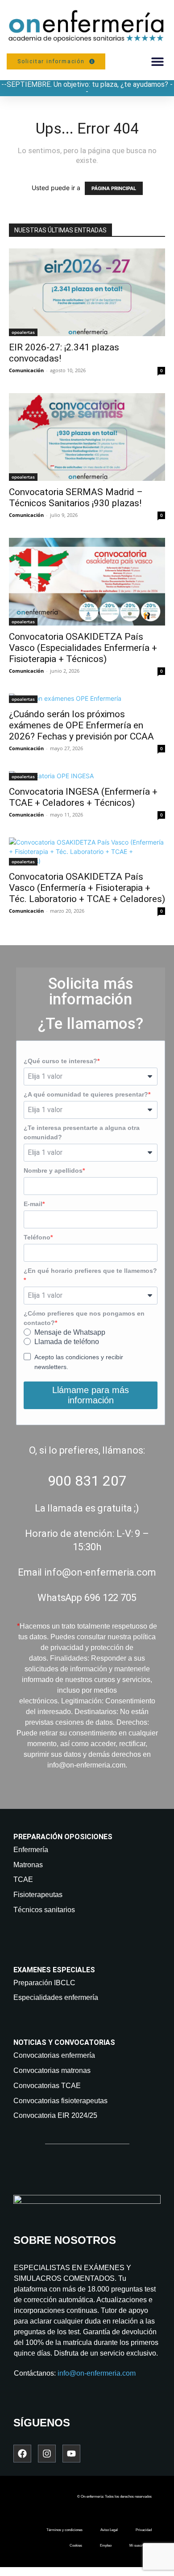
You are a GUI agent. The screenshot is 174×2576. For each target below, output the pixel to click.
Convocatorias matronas (52, 2070)
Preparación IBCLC (44, 1983)
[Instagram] (47, 2454)
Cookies (76, 2546)
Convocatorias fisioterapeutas (60, 2101)
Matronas (28, 1865)
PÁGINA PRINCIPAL (114, 188)
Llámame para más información (91, 1395)
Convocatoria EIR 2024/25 (55, 2115)
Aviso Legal (109, 2530)
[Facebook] (22, 2454)
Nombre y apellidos (53, 1170)
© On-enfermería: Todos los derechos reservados (114, 2497)
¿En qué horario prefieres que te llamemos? (90, 1271)
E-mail (33, 1204)
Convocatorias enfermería (54, 2055)
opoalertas (23, 332)
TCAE (23, 1879)
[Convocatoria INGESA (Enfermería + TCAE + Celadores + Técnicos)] (87, 776)
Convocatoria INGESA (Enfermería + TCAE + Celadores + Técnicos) (83, 797)
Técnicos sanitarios (44, 1910)
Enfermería (31, 1850)
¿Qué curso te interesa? (60, 1061)
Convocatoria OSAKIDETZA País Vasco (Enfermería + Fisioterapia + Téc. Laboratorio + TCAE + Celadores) (87, 888)
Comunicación (26, 370)
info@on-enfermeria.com (97, 2373)
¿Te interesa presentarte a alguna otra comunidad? (82, 1132)
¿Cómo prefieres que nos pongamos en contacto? (84, 1318)
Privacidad (144, 2530)
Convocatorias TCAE (47, 2086)
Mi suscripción (141, 2546)
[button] (157, 61)
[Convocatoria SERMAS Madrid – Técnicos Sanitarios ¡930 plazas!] (87, 437)
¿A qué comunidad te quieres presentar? (86, 1094)
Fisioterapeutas (38, 1895)
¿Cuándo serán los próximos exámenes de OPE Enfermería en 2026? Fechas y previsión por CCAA (81, 725)
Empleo (106, 2546)
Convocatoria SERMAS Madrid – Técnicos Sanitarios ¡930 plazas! (76, 498)
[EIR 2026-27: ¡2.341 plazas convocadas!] (87, 292)
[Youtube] (71, 2454)
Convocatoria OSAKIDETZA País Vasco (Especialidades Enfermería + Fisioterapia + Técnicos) (83, 648)
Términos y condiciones (64, 2530)
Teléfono (37, 1237)
